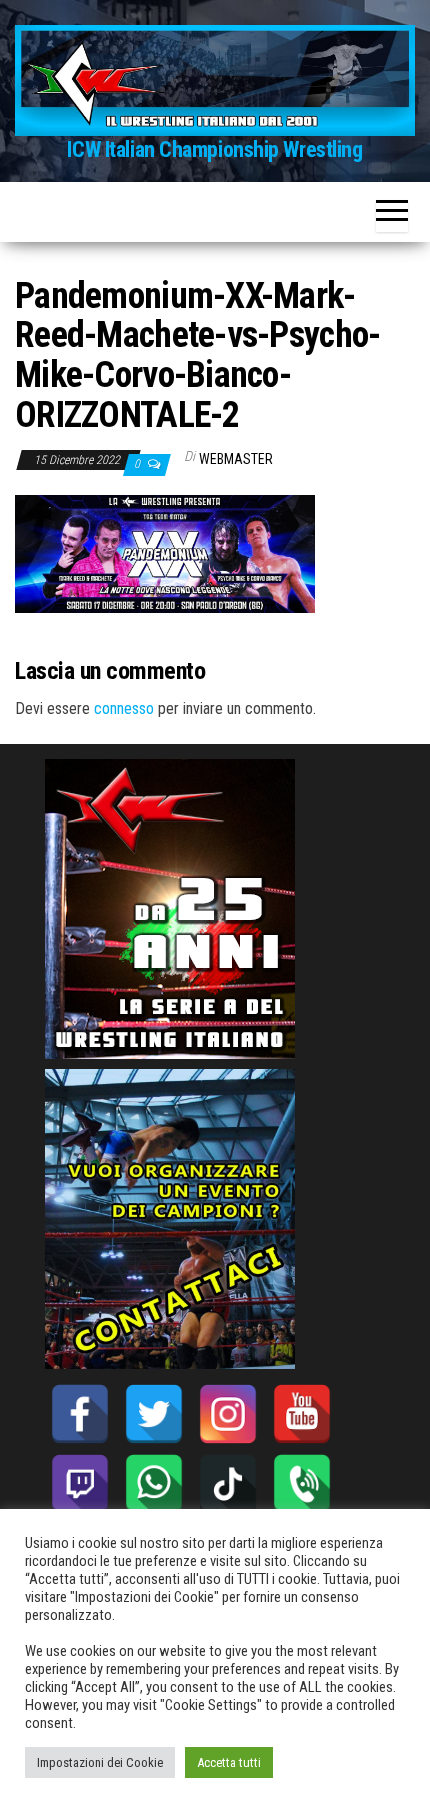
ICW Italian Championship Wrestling (214, 149)
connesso (124, 708)
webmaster (236, 459)
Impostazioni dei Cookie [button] (100, 1762)
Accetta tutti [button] (229, 1762)
